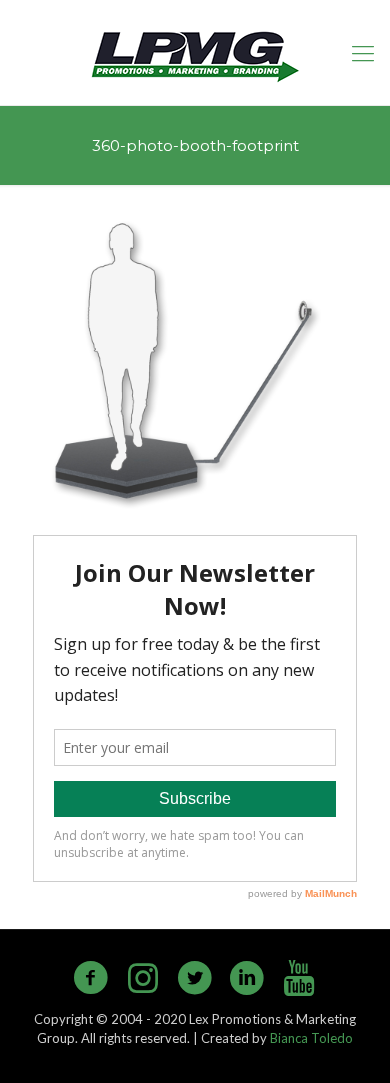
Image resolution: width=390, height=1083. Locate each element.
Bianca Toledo (311, 1038)
